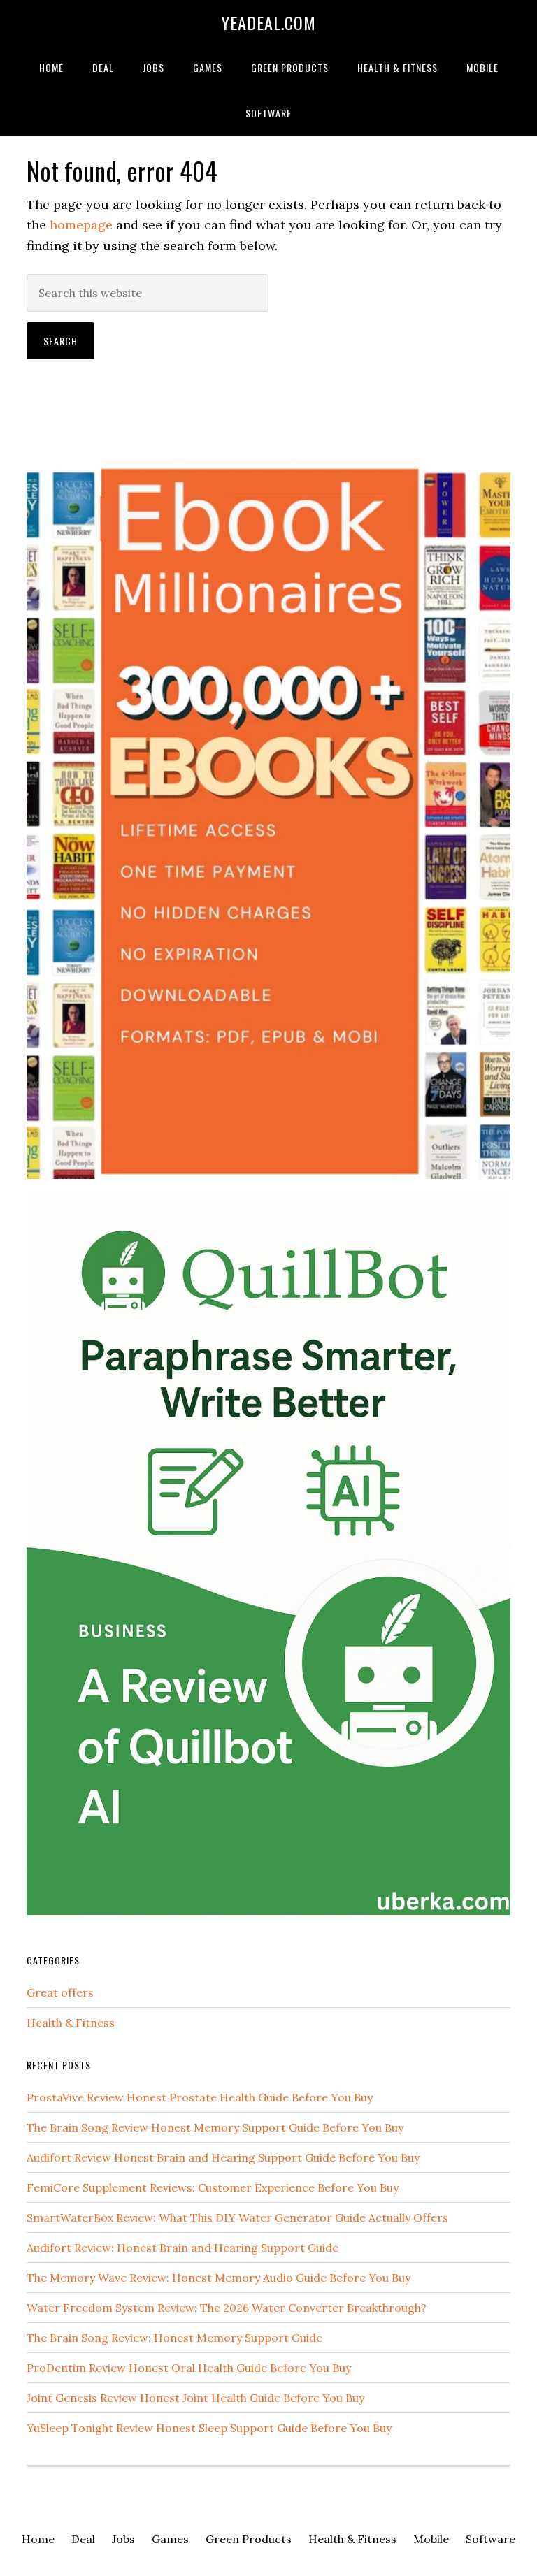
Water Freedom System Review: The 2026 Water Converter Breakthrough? (227, 2308)
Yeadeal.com (269, 22)
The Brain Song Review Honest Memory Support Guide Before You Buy (215, 2127)
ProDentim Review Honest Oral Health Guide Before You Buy (189, 2368)
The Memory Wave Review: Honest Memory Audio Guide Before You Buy (219, 2278)
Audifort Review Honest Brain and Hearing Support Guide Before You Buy (223, 2157)
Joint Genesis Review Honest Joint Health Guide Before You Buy (195, 2398)
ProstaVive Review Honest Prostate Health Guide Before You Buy (200, 2097)
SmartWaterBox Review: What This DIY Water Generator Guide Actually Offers (237, 2217)
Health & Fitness (71, 2023)
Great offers (60, 1992)
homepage (81, 225)
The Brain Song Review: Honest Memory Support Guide (174, 2338)
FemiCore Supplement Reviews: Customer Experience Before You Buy (213, 2187)
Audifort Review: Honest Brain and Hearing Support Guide (182, 2248)
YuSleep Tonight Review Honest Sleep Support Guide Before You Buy (209, 2428)
